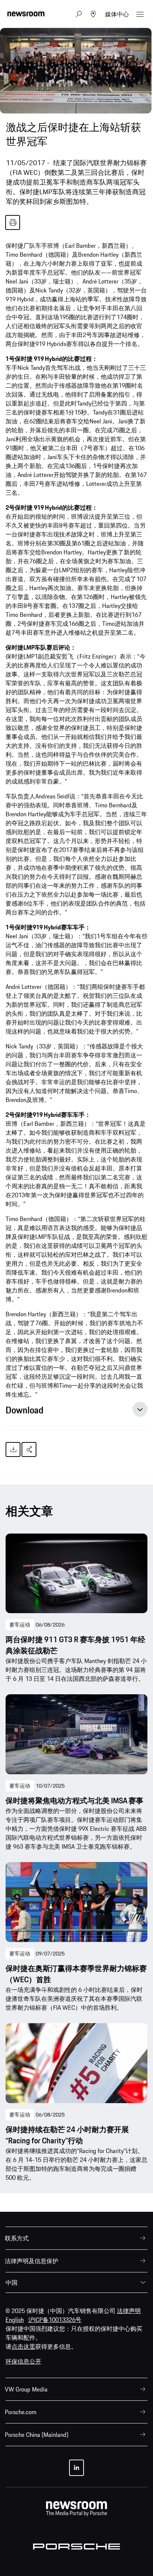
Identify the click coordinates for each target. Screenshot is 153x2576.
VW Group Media (26, 2389)
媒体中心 (117, 14)
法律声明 (129, 2311)
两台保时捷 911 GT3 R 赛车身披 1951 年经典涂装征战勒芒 (75, 1645)
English (15, 2320)
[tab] (76, 1412)
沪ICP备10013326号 (55, 2320)
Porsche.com (21, 2412)
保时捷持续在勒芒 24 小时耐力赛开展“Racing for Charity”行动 (67, 2135)
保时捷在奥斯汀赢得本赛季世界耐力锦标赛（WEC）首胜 (76, 1974)
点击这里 (23, 2346)
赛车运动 (20, 1625)
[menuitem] (76, 2238)
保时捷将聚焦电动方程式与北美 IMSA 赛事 (74, 1801)
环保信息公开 (23, 2361)
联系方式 (17, 2238)
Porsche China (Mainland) (37, 2435)
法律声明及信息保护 (32, 2261)
